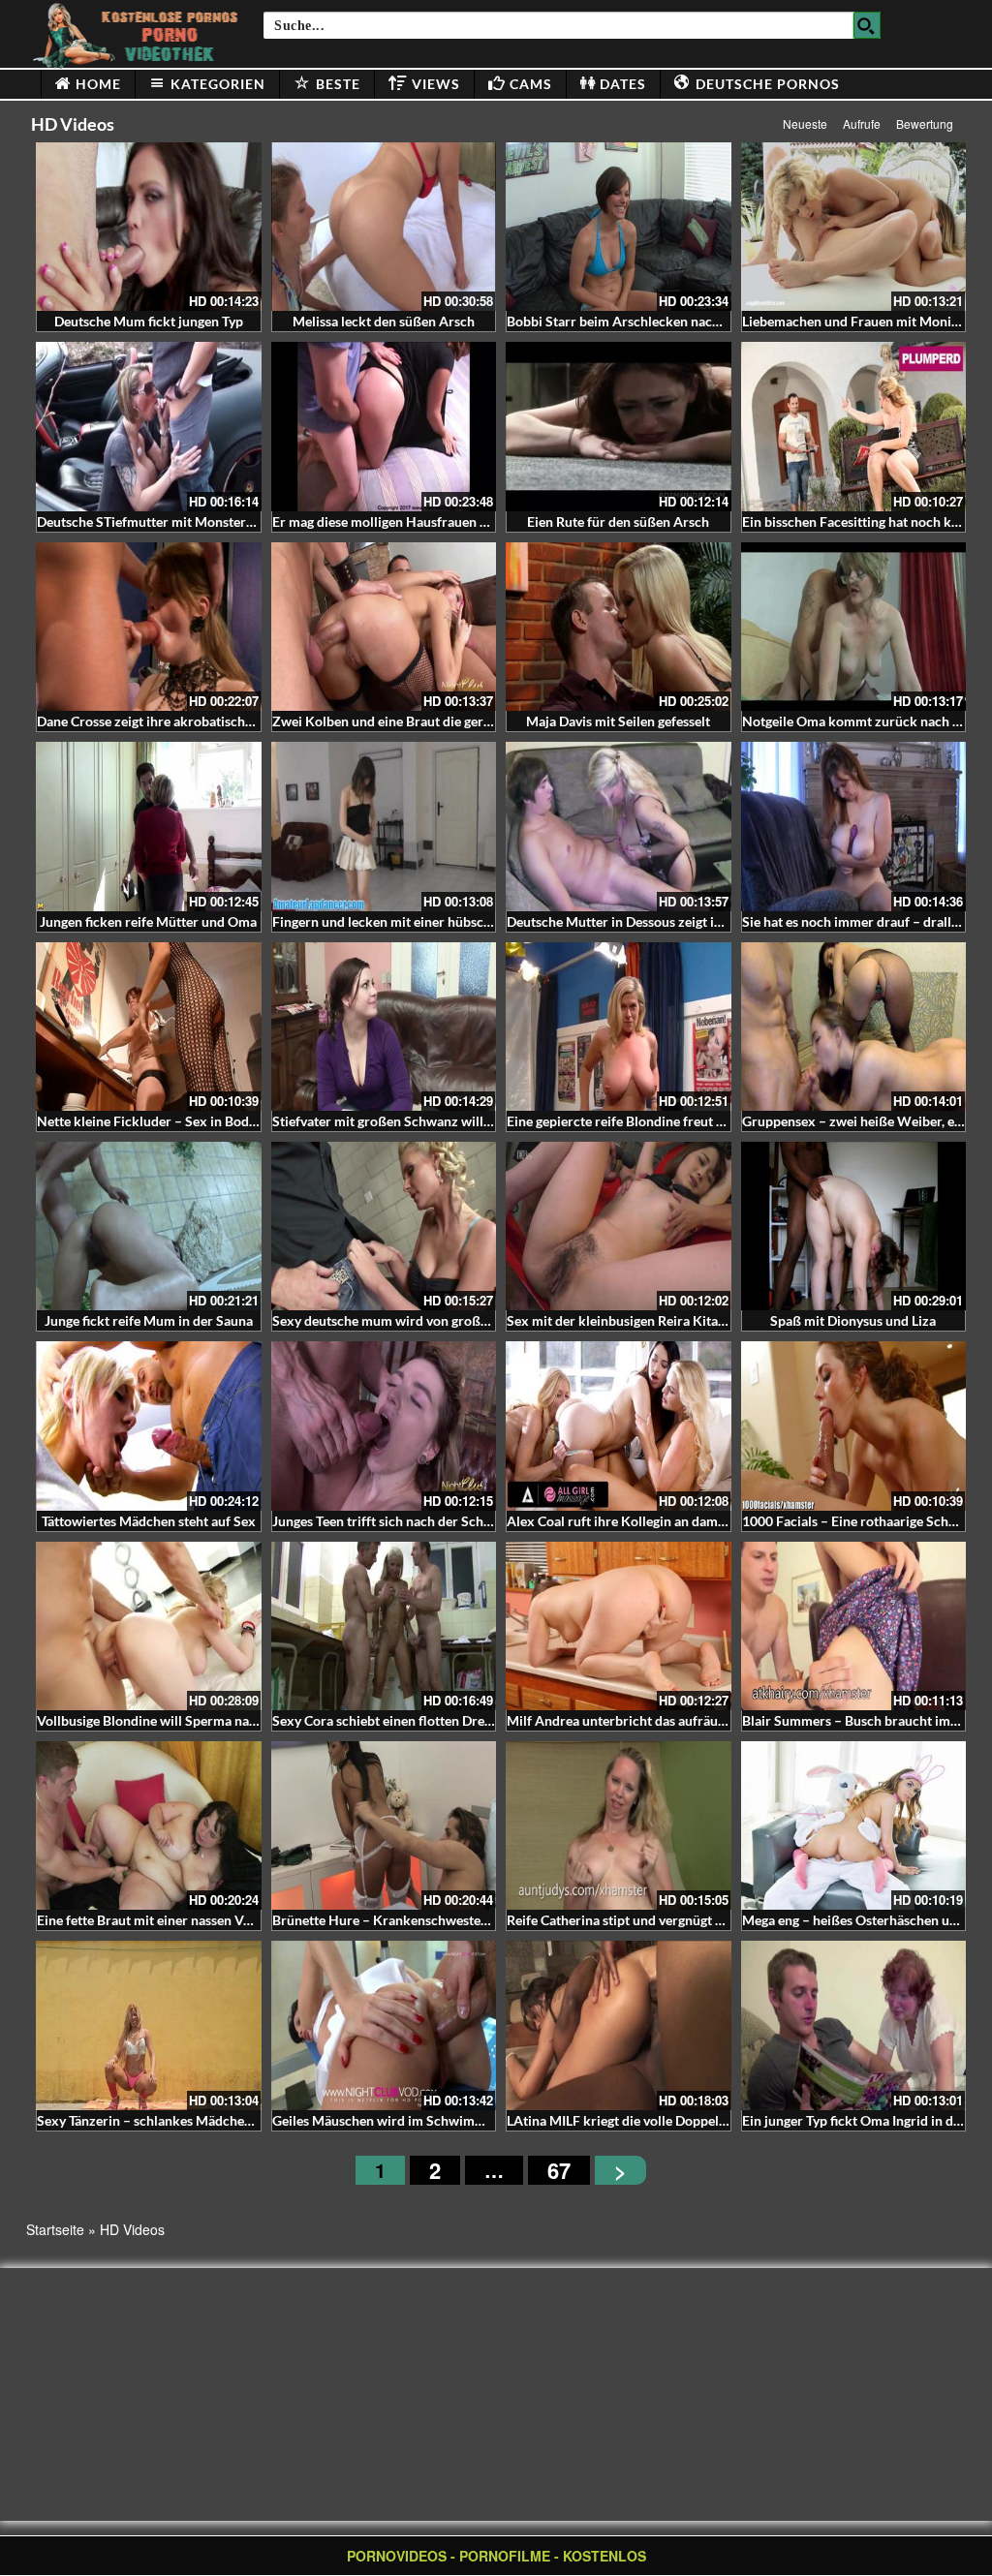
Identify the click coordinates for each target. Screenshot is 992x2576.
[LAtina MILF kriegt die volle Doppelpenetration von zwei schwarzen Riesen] (619, 2025)
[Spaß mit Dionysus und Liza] (854, 1226)
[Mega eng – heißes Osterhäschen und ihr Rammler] (854, 1825)
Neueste (805, 123)
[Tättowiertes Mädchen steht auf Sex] (149, 1426)
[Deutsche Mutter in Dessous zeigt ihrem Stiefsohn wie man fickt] (619, 826)
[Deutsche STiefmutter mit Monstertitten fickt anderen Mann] (149, 426)
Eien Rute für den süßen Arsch (618, 521)
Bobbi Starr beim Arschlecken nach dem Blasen (649, 321)
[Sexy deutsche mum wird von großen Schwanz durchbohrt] (384, 1226)
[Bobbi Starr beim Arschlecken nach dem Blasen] (619, 227)
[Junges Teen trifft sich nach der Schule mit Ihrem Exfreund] (384, 1426)
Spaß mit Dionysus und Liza (853, 1320)
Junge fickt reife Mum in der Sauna (149, 1320)
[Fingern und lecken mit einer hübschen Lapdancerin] (384, 826)
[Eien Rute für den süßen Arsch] (619, 426)
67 (559, 2170)
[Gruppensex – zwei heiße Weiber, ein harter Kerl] (854, 1027)
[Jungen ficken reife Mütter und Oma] (149, 826)
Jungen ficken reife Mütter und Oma (148, 921)
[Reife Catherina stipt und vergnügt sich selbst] (619, 1825)
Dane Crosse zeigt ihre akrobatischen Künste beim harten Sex (221, 721)
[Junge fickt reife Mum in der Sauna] (149, 1226)
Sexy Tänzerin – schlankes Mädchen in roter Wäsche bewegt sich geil (243, 2120)
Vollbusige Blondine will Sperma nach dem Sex (177, 1720)
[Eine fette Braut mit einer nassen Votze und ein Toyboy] (149, 1825)
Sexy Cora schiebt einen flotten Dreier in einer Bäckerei (439, 1720)
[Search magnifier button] (867, 25)
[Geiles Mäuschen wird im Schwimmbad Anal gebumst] (384, 2025)
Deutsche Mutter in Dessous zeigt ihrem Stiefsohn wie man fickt (698, 921)
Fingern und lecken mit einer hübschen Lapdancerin (428, 921)
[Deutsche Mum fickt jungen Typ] (149, 227)
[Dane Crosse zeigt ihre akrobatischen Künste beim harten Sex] (149, 627)
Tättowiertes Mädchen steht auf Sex (149, 1521)
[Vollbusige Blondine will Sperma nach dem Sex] (149, 1626)
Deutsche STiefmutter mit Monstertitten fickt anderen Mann (218, 521)
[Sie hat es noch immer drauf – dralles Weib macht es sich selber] (854, 826)
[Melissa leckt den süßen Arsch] (384, 227)
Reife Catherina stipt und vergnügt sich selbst (642, 1920)
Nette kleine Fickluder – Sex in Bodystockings (175, 1121)
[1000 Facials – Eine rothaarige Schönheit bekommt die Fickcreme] (854, 1426)
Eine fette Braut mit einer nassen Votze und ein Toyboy (200, 1920)
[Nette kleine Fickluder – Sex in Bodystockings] (149, 1027)
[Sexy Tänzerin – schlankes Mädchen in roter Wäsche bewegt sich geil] (149, 2025)
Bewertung (925, 123)
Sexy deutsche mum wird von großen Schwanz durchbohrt (449, 1320)
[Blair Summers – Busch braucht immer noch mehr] (854, 1626)
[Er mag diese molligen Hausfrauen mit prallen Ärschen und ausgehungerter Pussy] (384, 426)
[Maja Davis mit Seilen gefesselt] (619, 627)
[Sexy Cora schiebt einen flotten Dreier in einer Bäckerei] (384, 1626)
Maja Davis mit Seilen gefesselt (618, 721)
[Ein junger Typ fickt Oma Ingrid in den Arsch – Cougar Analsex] (854, 2025)
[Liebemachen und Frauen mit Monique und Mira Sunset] (854, 227)
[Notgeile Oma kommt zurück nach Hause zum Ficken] (854, 627)
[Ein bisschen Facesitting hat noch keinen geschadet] (854, 426)
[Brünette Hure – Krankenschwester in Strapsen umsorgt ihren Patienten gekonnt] (384, 1825)
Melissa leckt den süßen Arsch (384, 321)
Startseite (55, 2229)
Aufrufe (862, 123)
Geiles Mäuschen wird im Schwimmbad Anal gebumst (433, 2120)
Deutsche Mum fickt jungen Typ (149, 321)
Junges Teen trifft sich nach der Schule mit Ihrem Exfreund (448, 1521)
